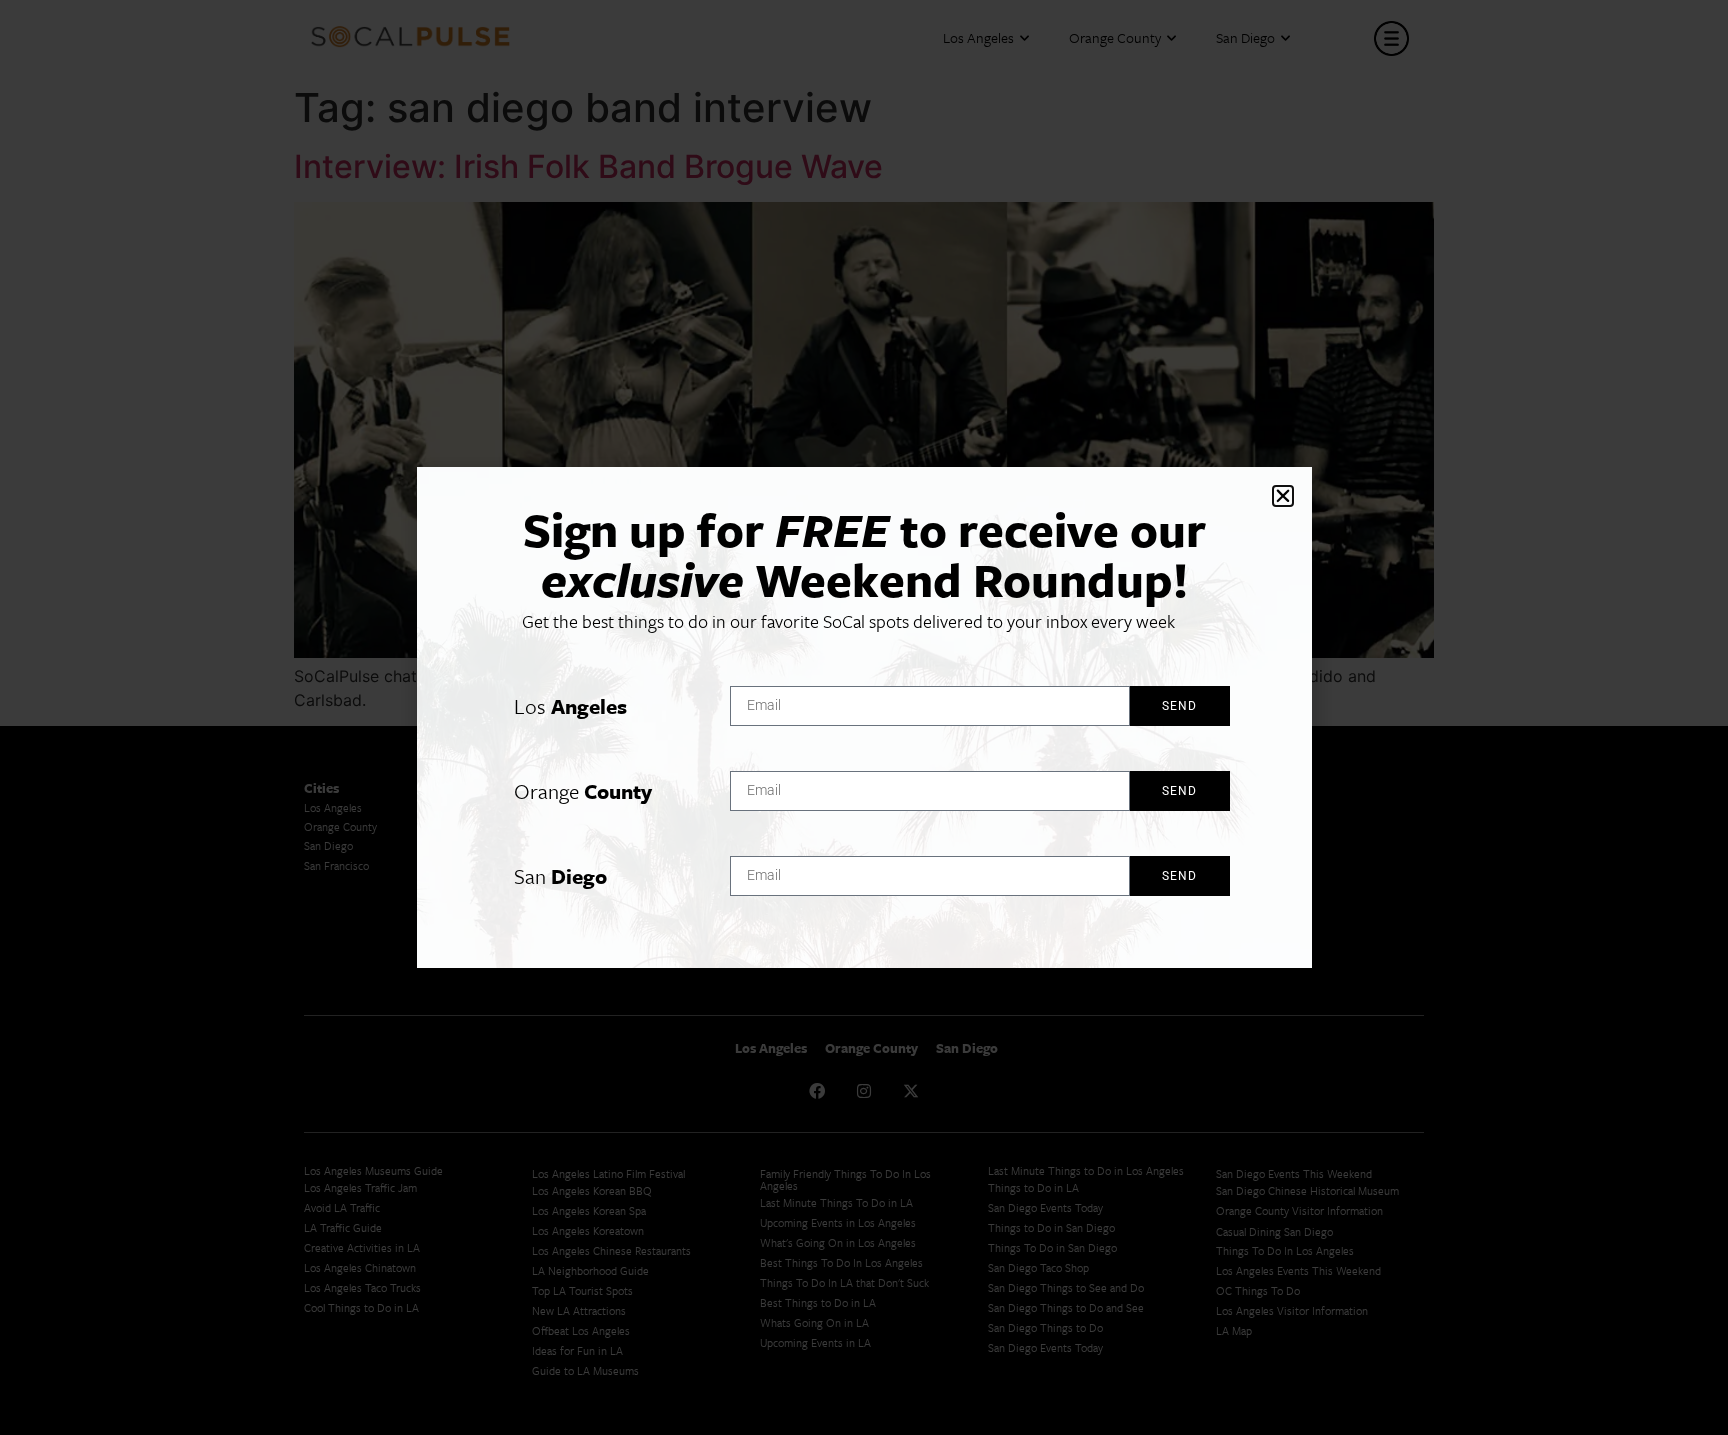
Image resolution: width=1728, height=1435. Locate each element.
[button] (1283, 496)
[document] (864, 717)
